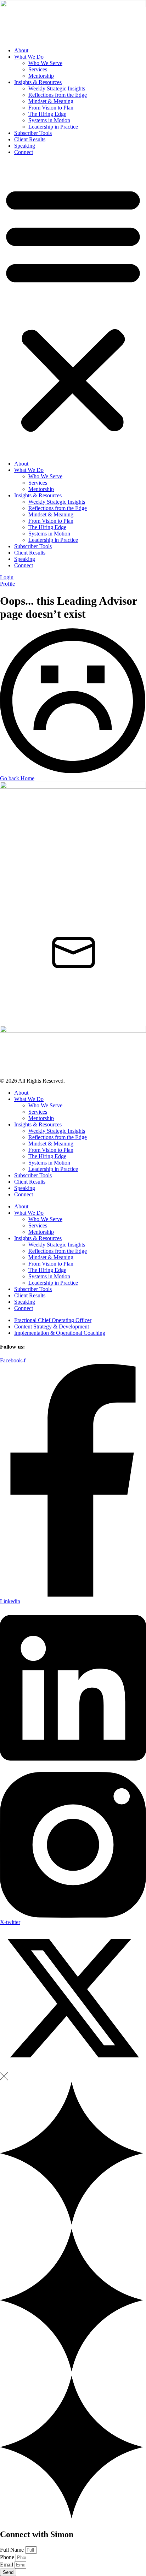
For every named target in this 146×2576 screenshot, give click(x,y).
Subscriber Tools (33, 133)
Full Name (13, 2550)
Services (38, 69)
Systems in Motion (49, 120)
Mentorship (41, 76)
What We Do (29, 57)
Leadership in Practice (53, 127)
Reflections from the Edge (58, 95)
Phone (8, 2557)
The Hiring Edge (47, 114)
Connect (24, 152)
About (21, 50)
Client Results (30, 139)
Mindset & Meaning (51, 101)
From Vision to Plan (51, 108)
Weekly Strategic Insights (57, 88)
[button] (73, 308)
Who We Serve (45, 63)
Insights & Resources (38, 82)
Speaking (25, 146)
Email (7, 2565)
